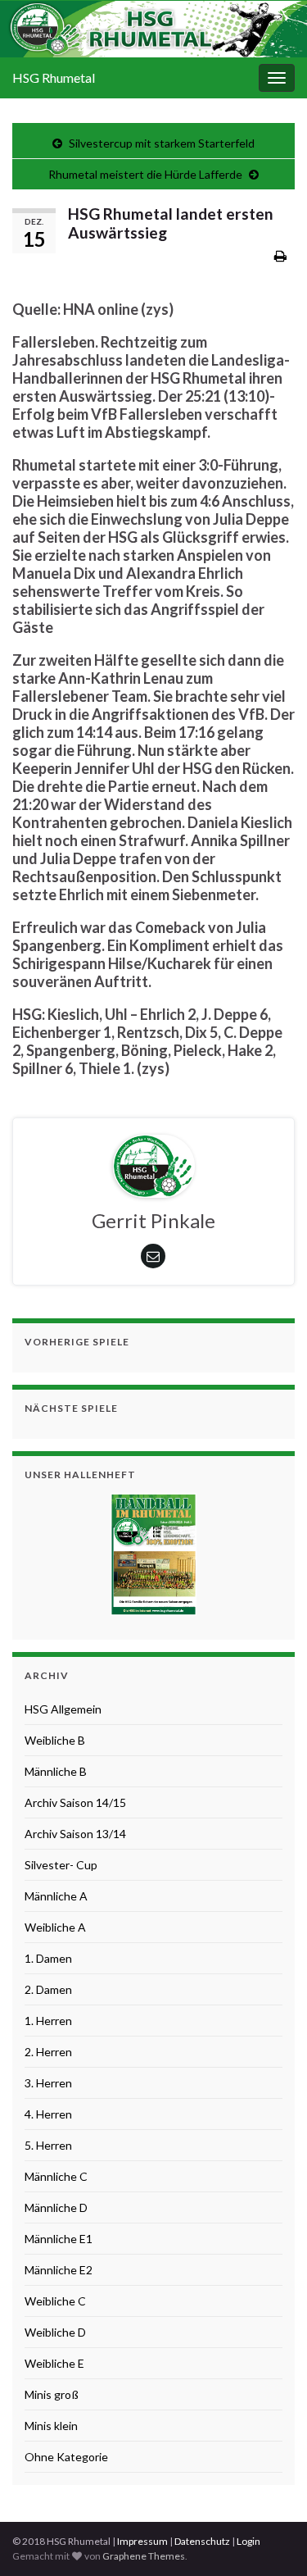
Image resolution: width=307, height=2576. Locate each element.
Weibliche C (55, 2301)
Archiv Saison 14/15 (75, 1802)
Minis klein (51, 2426)
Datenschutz (202, 2541)
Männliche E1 (59, 2239)
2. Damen (48, 1989)
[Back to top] (270, 2539)
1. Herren (48, 2021)
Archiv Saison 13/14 (75, 1834)
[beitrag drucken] (280, 255)
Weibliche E (54, 2363)
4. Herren (48, 2114)
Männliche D (56, 2207)
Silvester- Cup (61, 1865)
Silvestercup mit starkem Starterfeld (162, 143)
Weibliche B (55, 1740)
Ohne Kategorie (66, 2457)
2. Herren (48, 2052)
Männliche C (56, 2176)
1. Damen (48, 1958)
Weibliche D (55, 2332)
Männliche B (56, 1771)
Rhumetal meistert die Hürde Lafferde (145, 174)
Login (248, 2541)
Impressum (142, 2541)
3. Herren (48, 2083)
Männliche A (56, 1896)
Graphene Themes (144, 2556)
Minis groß (52, 2394)
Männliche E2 (59, 2270)
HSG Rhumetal (54, 77)
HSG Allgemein (63, 1709)
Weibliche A (55, 1927)
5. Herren (48, 2145)
